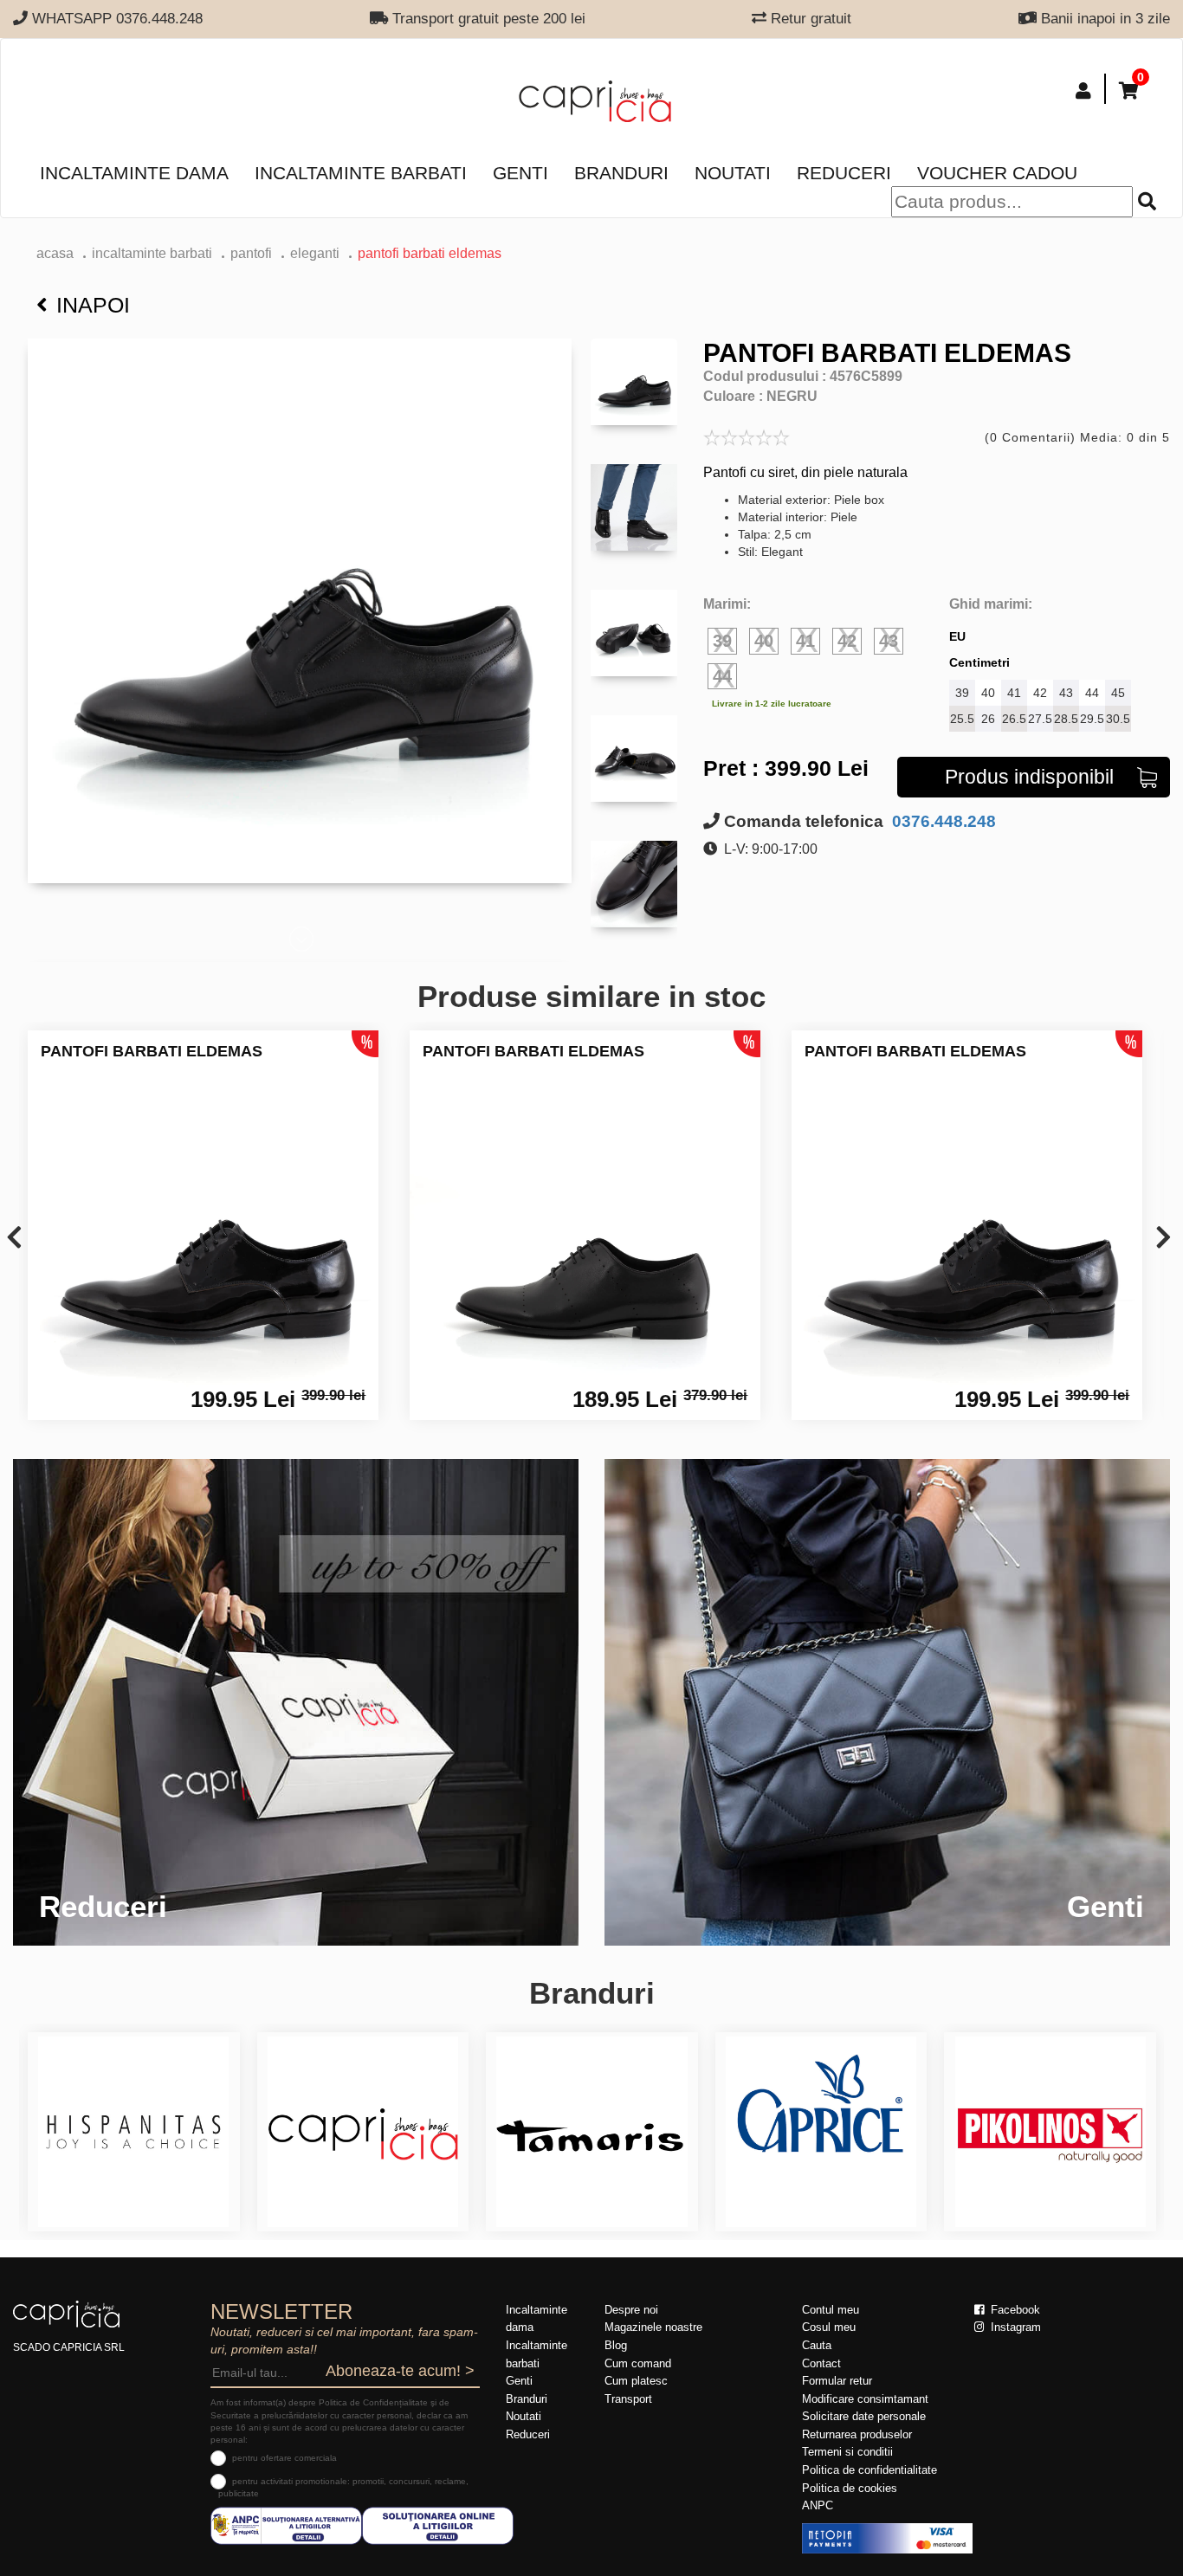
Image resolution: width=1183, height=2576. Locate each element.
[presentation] (14, 1239)
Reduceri (844, 173)
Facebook (1014, 2310)
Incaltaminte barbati (361, 173)
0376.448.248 (942, 821)
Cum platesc (636, 2381)
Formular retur (837, 2381)
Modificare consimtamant (865, 2399)
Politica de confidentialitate (869, 2470)
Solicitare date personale (864, 2416)
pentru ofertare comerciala (284, 2458)
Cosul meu (829, 2327)
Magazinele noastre (653, 2327)
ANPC (818, 2505)
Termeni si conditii (847, 2452)
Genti (520, 173)
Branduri (621, 173)
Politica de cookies (850, 2488)
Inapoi (93, 305)
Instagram (1014, 2327)
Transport (628, 2399)
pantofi (251, 253)
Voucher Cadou (997, 173)
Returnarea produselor (857, 2434)
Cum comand (638, 2363)
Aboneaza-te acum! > (400, 2371)
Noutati (733, 173)
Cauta (817, 2345)
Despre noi (631, 2310)
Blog (616, 2345)
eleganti (315, 253)
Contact (821, 2363)
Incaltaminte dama (134, 173)
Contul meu (831, 2310)
